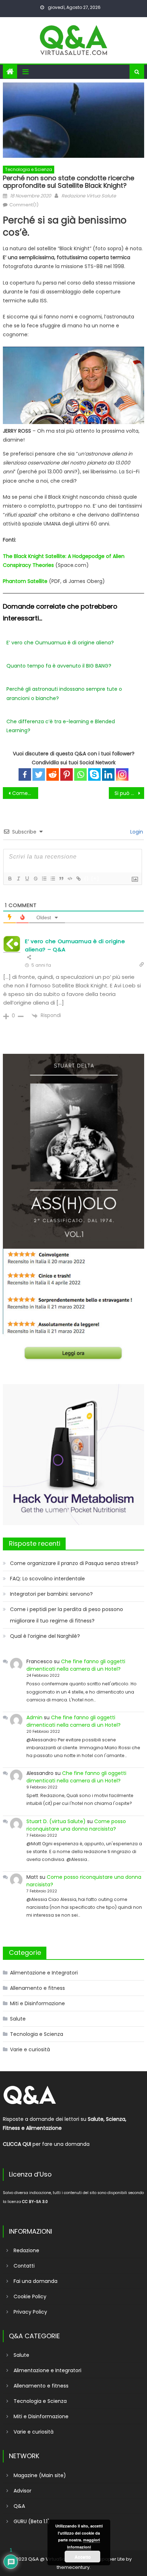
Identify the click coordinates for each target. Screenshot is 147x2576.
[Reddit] (53, 774)
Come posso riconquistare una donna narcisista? (76, 1825)
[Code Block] (70, 879)
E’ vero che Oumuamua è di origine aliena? (60, 643)
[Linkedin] (108, 774)
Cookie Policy (30, 2296)
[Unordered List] (52, 879)
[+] (95, 878)
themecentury (73, 2567)
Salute (18, 2019)
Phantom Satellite (25, 581)
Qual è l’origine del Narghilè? (45, 1636)
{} (87, 878)
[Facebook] (25, 774)
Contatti (24, 2266)
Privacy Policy (30, 2312)
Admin (34, 1717)
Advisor (22, 2491)
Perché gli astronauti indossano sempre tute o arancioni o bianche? (64, 693)
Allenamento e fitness (37, 1988)
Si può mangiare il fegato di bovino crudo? (129, 793)
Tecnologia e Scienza (29, 169)
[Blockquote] (61, 879)
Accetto (83, 2557)
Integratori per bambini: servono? (51, 1594)
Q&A (19, 2506)
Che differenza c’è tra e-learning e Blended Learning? (61, 726)
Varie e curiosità (30, 2049)
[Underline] (27, 879)
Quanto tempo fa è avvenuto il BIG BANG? (59, 666)
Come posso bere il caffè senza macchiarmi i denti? (25, 793)
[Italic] (18, 879)
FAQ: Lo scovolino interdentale (47, 1579)
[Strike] (35, 879)
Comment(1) (24, 205)
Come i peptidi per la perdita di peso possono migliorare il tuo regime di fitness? (67, 1615)
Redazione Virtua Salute (89, 196)
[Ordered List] (44, 879)
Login (136, 832)
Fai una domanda (36, 2281)
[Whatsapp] (80, 774)
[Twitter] (39, 774)
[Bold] (10, 879)
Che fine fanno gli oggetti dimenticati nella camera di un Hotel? (76, 1665)
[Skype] (94, 774)
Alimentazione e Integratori (44, 1973)
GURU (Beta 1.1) (32, 2521)
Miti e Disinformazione (37, 2003)
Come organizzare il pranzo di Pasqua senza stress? (74, 1563)
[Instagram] (122, 774)
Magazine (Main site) (40, 2475)
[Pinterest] (67, 774)
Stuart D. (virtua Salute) (56, 1821)
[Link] (78, 879)
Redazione (26, 2250)
